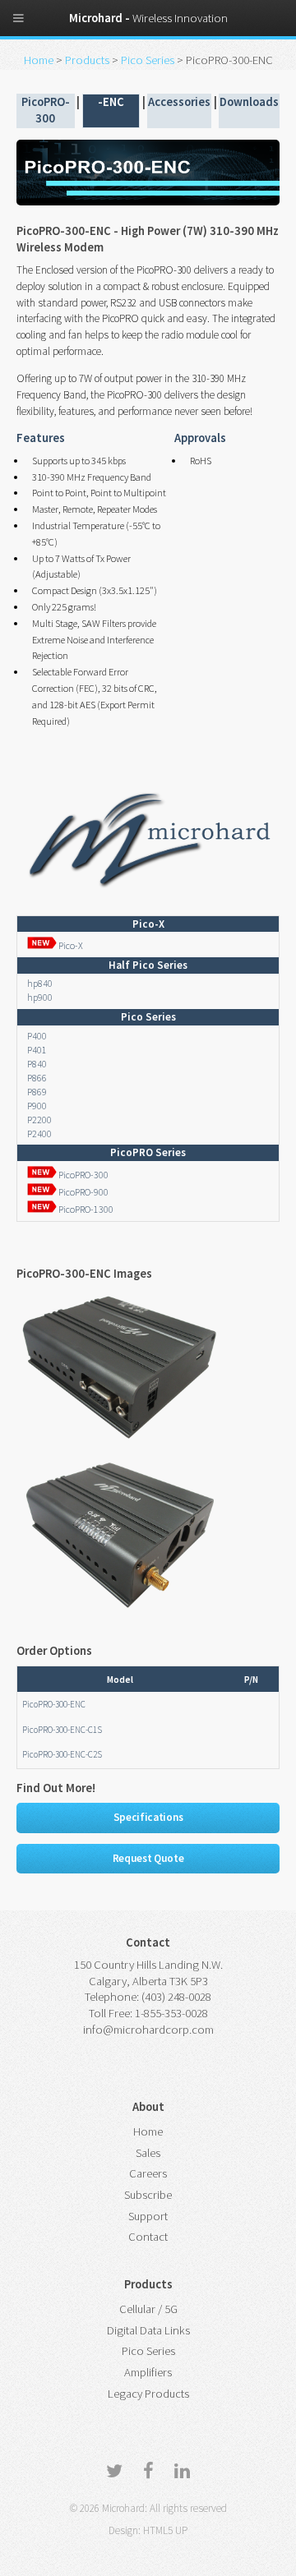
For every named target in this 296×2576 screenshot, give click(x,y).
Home (40, 60)
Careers (148, 2173)
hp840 (40, 983)
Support (148, 2216)
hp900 (40, 997)
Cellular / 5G (148, 2309)
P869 (37, 1092)
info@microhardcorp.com (148, 2030)
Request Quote (148, 1858)
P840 (37, 1064)
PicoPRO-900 (83, 1192)
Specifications (148, 1817)
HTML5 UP (165, 2530)
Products (88, 60)
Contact (148, 2237)
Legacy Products (148, 2394)
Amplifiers (148, 2372)
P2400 (39, 1134)
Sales (148, 2153)
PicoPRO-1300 (85, 1209)
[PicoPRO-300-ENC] (119, 1441)
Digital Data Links (148, 2330)
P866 (37, 1078)
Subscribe (148, 2195)
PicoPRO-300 (83, 1175)
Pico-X (70, 945)
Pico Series (148, 60)
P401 (37, 1050)
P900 (37, 1106)
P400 (37, 1036)
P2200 (39, 1120)
